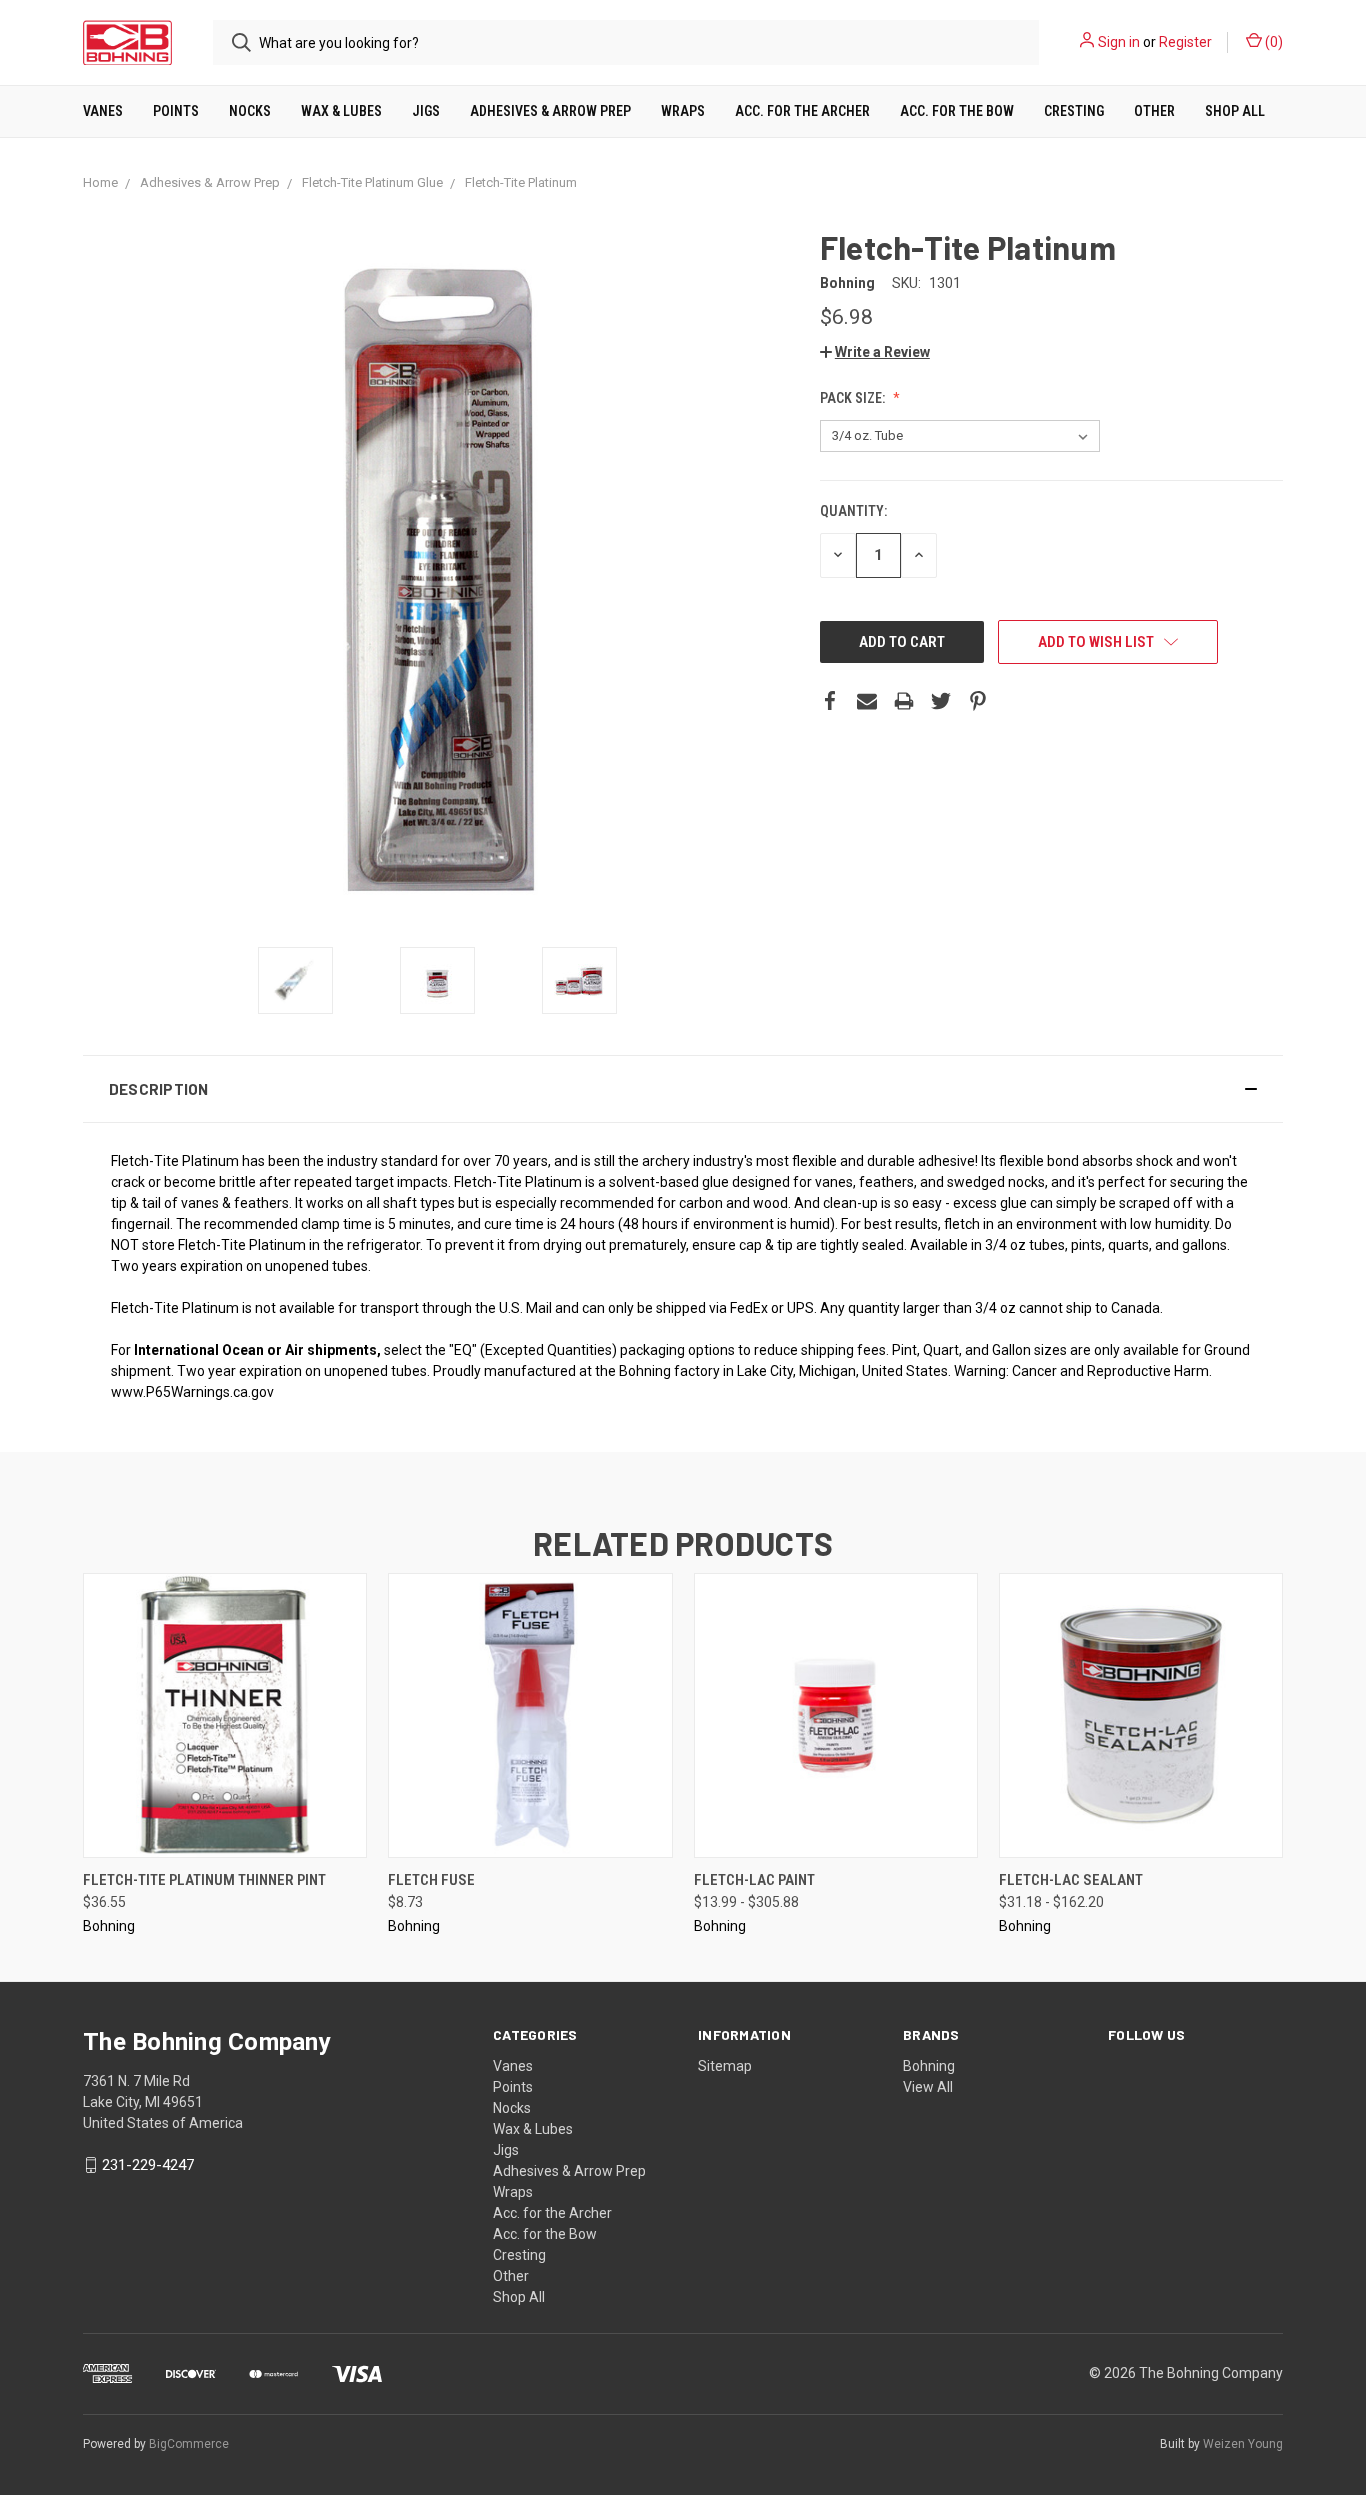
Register (1185, 42)
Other (1154, 111)
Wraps (683, 111)
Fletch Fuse (431, 1880)
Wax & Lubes (341, 111)
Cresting (1074, 111)
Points (176, 111)
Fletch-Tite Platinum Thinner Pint (204, 1880)
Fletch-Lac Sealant (1071, 1880)
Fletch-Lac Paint (754, 1880)
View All (928, 2087)
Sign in (1119, 42)
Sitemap (725, 2066)
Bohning (929, 2066)
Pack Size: (854, 398)
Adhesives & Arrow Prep (550, 111)
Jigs (426, 111)
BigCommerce (189, 2444)
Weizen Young (1243, 2444)
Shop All (1235, 111)
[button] (683, 1089)
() (1272, 42)
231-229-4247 (148, 2165)
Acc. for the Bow (957, 111)
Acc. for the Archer (802, 111)
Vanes (103, 111)
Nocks (250, 111)
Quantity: (853, 511)
